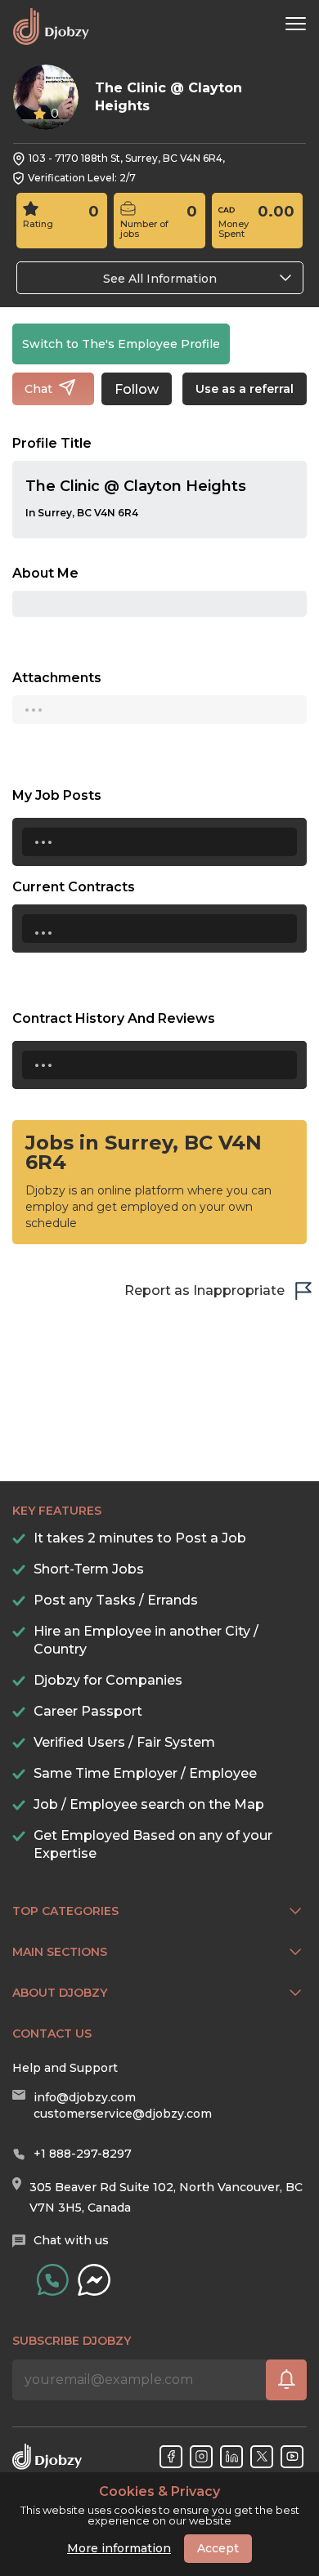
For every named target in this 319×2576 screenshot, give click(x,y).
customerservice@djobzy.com (123, 2114)
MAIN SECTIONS (60, 1952)
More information (119, 2548)
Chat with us (71, 2240)
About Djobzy (60, 1993)
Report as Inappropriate (204, 1290)
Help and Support (65, 2068)
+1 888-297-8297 (83, 2154)
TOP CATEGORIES (65, 1911)
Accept (218, 2548)
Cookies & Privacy (159, 2492)
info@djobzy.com (85, 2097)
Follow (137, 389)
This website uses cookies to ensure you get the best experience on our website (160, 2506)
